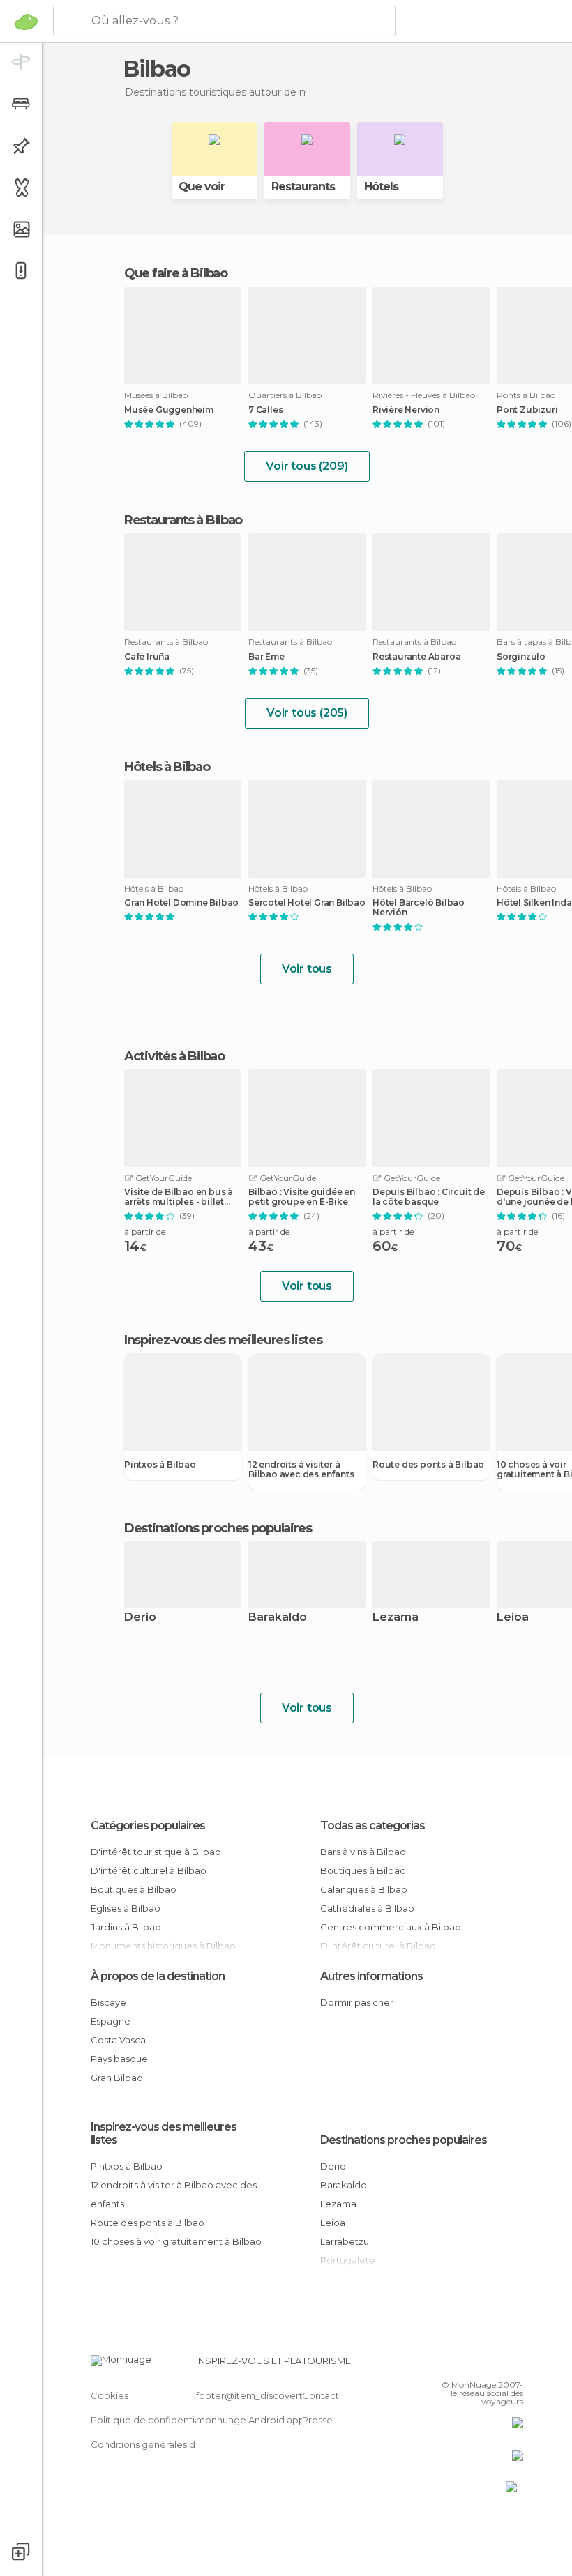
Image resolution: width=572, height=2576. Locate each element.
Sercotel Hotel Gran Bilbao (307, 903)
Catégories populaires (148, 1826)
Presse (317, 2420)
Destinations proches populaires (218, 1528)
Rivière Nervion (406, 410)
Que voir (202, 186)
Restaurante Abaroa (416, 657)
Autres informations (371, 1976)
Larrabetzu (345, 2241)
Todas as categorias (372, 1826)
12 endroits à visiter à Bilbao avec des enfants (301, 1470)
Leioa (333, 2223)
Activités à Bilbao (174, 1056)
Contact (321, 2395)
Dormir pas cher (357, 2002)
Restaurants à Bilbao (183, 520)
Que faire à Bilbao (176, 273)
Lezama (396, 1618)
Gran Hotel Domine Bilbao (181, 903)
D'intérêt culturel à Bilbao (149, 1870)
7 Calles (265, 410)
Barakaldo (278, 1618)
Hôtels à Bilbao (167, 767)
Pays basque (119, 2059)
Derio (140, 1618)
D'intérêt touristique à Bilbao (156, 1852)
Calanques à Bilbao (364, 1889)
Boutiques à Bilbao (134, 1889)
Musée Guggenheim (169, 410)
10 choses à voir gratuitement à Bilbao (176, 2241)
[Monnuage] (26, 22)
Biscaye (108, 2002)
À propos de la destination (158, 1976)
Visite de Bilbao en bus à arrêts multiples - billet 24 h (179, 1197)
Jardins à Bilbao (126, 1927)
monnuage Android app (250, 2420)
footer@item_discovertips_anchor (274, 2395)
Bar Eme (266, 657)
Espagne (111, 2021)
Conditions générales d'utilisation (165, 2444)
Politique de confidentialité (152, 2420)
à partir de (145, 1232)
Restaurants (303, 186)
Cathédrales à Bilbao (367, 1908)
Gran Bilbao (117, 2078)
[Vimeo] (496, 2365)
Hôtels (381, 186)
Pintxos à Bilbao (160, 1465)
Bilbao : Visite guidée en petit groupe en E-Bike (302, 1197)
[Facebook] (460, 2365)
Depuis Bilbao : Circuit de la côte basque (429, 1197)
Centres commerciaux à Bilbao (391, 1927)
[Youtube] (514, 2365)
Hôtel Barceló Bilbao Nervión (419, 908)
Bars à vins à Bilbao (363, 1852)
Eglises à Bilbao (126, 1908)
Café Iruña (147, 657)
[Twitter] (478, 2365)
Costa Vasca (118, 2040)
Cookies (110, 2395)
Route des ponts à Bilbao (428, 1465)
